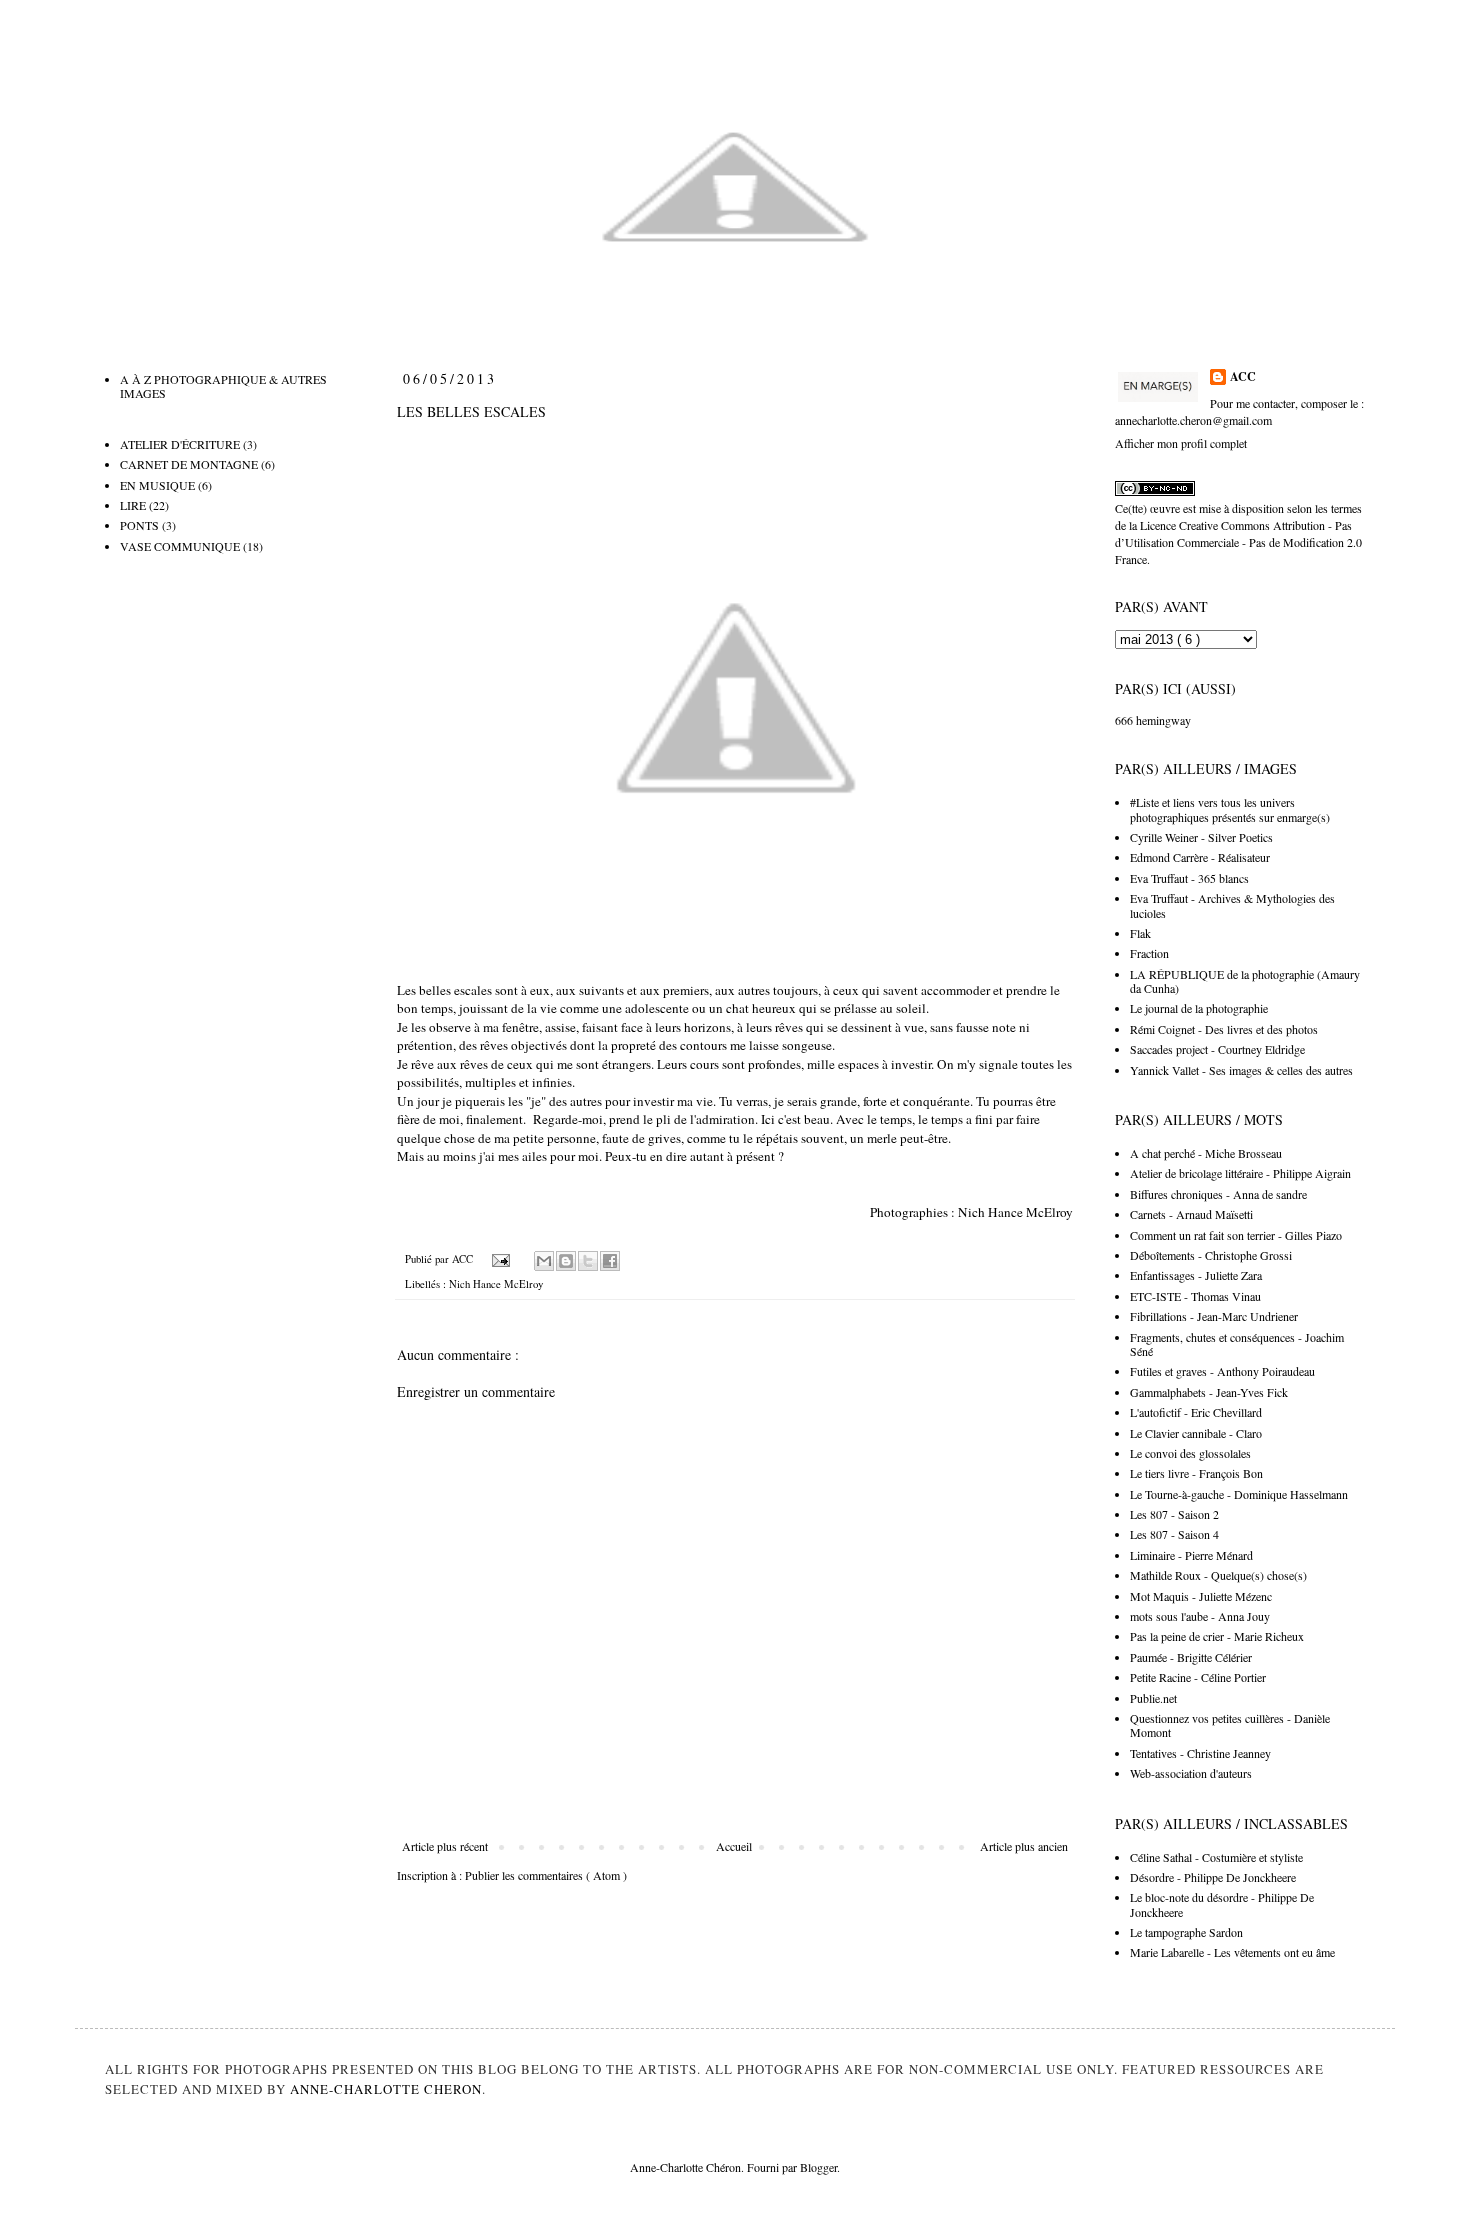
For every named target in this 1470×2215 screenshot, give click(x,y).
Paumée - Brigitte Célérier (1191, 1657)
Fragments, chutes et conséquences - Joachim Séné (1237, 1344)
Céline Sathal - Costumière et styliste (1216, 1857)
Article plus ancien (1024, 1846)
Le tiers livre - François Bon (1196, 1473)
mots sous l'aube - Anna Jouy (1200, 1616)
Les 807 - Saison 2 (1174, 1514)
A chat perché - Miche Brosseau (1206, 1153)
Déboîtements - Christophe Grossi (1211, 1255)
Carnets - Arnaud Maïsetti (1191, 1214)
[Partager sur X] (588, 1261)
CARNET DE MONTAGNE (189, 464)
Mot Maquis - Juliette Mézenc (1201, 1596)
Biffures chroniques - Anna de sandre (1218, 1194)
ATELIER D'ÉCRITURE (180, 444)
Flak (1140, 933)
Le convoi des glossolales (1190, 1453)
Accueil (734, 1846)
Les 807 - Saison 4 (1174, 1534)
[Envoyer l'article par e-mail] (500, 1259)
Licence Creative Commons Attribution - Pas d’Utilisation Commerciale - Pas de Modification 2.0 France (1238, 542)
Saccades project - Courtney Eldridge (1217, 1049)
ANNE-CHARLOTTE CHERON (386, 2089)
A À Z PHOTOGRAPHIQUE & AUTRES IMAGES (223, 386)
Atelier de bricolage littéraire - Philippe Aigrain (1240, 1173)
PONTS (139, 525)
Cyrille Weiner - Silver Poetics (1201, 837)
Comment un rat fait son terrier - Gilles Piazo (1236, 1235)
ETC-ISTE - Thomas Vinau (1195, 1296)
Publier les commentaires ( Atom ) (546, 1875)
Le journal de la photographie (1199, 1008)
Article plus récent (445, 1846)
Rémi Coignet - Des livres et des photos (1224, 1029)
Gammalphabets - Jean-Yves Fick (1209, 1392)
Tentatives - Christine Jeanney (1200, 1753)
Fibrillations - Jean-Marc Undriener (1214, 1316)
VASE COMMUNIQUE (180, 546)
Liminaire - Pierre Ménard (1191, 1555)
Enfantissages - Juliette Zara (1196, 1275)
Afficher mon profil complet (1181, 443)
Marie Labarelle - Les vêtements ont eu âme (1232, 1952)
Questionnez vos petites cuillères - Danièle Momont (1230, 1725)
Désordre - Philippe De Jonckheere (1213, 1877)
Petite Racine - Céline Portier (1198, 1677)
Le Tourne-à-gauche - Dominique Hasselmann (1239, 1494)
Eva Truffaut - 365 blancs (1189, 878)
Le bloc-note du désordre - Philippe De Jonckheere (1222, 1904)
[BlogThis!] (566, 1261)
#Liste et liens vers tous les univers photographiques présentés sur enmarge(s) (1230, 809)
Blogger (818, 2167)
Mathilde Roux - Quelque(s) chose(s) (1218, 1575)
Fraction (1149, 953)
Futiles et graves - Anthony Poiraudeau (1222, 1371)
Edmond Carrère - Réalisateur (1200, 857)
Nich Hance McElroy (1015, 1212)
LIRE (133, 505)
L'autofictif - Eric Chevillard (1196, 1412)
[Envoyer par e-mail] (544, 1261)
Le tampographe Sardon (1186, 1932)
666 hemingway (1153, 720)
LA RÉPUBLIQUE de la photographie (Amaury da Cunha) (1245, 981)
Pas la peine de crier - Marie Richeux (1217, 1636)
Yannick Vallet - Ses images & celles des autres (1241, 1070)
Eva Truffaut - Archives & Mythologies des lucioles (1232, 905)
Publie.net (1153, 1698)
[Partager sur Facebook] (610, 1261)
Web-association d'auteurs (1191, 1773)
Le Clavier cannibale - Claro (1196, 1433)
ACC (1243, 377)
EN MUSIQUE (157, 485)
